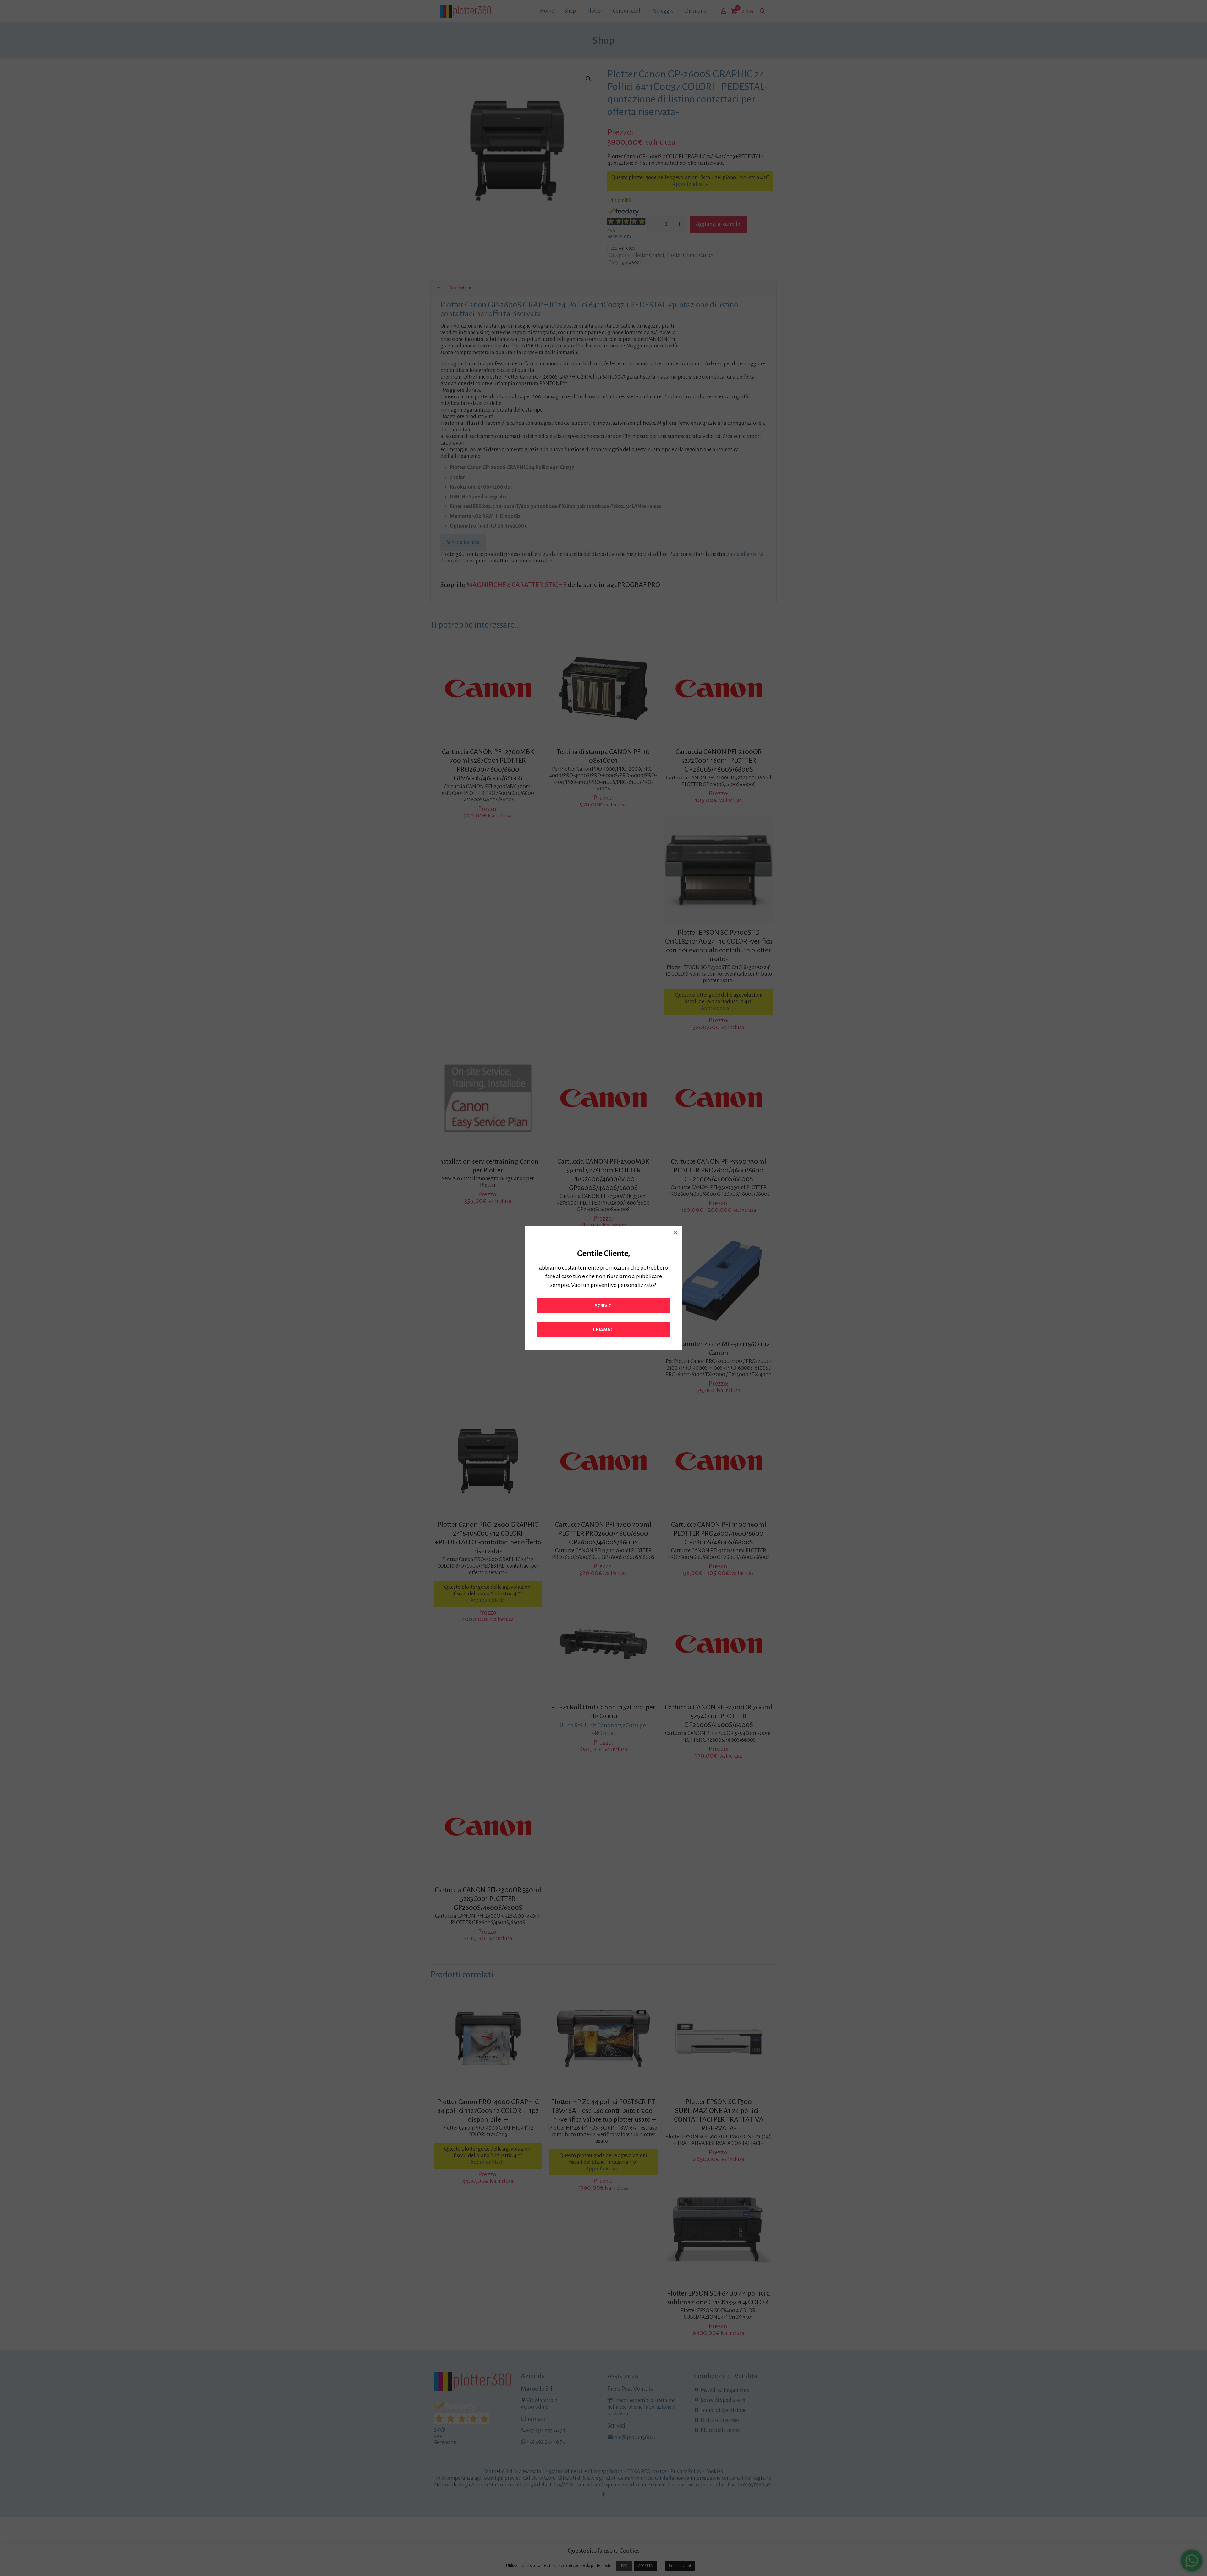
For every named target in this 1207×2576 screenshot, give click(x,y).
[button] (675, 1233)
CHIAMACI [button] (604, 1330)
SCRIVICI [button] (604, 1306)
